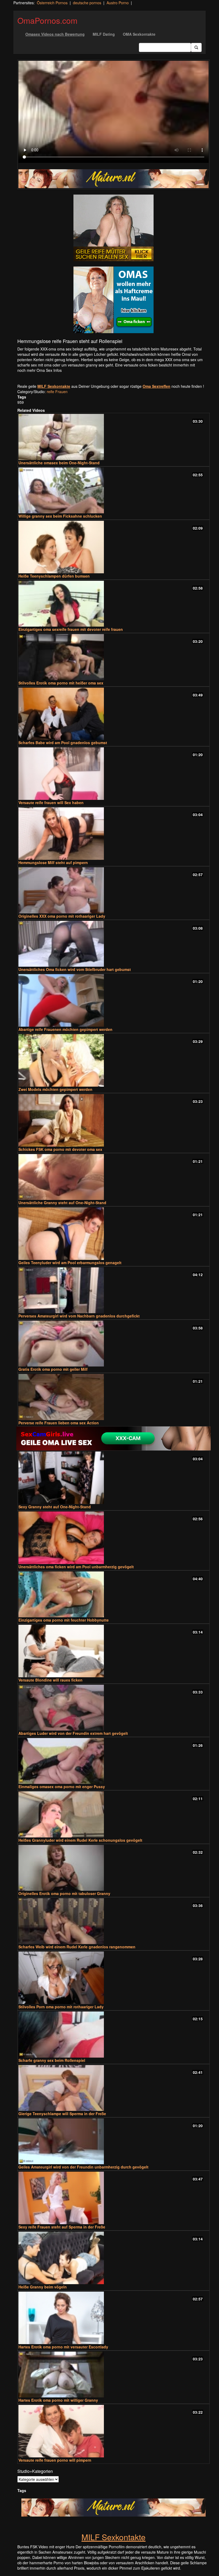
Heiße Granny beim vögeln (43, 2287)
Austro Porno (118, 3)
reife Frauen (57, 392)
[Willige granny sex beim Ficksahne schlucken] (114, 490)
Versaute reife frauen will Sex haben (51, 803)
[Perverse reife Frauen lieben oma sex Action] (114, 1397)
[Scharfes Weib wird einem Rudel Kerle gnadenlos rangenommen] (114, 1921)
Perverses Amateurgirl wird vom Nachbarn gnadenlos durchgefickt (79, 1316)
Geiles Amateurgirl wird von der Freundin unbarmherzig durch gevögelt (83, 2167)
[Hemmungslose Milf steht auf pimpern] (114, 834)
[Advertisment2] (114, 300)
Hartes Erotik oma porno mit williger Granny (58, 2400)
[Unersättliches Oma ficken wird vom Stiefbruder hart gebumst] (114, 944)
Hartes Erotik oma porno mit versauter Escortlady (63, 2347)
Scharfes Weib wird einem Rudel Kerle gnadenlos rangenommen (77, 1947)
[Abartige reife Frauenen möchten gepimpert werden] (114, 1000)
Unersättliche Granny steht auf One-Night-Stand (62, 1203)
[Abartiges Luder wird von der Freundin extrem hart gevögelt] (114, 1708)
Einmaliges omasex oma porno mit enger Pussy (62, 1787)
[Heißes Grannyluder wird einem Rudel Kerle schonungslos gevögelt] (114, 1814)
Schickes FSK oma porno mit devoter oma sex (60, 1149)
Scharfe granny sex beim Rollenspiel (52, 2060)
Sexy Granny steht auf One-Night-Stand (55, 1507)
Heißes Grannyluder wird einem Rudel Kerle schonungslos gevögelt (80, 1840)
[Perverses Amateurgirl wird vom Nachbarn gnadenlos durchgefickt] (114, 1290)
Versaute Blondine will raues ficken (50, 1680)
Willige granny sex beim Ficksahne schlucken (60, 516)
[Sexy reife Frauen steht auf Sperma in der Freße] (114, 2198)
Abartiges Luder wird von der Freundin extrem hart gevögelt (73, 1733)
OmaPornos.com (47, 20)
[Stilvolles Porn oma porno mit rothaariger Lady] (114, 1978)
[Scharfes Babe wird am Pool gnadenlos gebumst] (114, 714)
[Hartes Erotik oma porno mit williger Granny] (114, 2375)
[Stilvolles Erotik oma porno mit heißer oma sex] (114, 657)
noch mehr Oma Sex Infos (40, 370)
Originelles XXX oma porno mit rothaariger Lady (62, 916)
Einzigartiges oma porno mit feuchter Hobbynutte (64, 1620)
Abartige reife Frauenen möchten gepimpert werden (65, 1029)
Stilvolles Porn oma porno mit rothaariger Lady (61, 2007)
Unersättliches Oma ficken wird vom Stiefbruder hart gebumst (75, 969)
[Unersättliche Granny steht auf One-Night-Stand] (114, 1177)
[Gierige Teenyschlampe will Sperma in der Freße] (114, 2088)
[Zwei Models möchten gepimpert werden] (114, 1060)
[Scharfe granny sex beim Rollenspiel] (114, 2034)
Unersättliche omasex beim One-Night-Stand (59, 463)
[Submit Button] (196, 47)
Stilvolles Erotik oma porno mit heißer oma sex (61, 683)
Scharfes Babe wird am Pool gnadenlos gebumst (63, 743)
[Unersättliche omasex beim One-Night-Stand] (114, 437)
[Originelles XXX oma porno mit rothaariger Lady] (114, 890)
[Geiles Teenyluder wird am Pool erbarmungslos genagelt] (114, 1234)
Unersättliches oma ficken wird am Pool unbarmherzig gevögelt (76, 1567)
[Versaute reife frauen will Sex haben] (114, 774)
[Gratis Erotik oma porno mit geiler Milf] (114, 1344)
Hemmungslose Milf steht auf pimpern (53, 862)
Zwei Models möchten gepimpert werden (55, 1089)
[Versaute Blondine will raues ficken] (114, 1651)
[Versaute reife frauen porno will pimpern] (114, 2431)
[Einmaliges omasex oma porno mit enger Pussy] (114, 1761)
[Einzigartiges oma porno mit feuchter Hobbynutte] (114, 1594)
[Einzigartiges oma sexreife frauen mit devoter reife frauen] (114, 604)
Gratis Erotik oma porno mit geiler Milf (53, 1369)
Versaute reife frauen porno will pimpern (55, 2460)
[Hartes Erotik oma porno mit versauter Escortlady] (114, 2318)
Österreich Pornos (52, 3)
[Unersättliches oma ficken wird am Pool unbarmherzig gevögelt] (114, 1538)
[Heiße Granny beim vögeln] (114, 2258)
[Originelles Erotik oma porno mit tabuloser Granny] (114, 1868)
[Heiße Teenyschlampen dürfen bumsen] (114, 547)
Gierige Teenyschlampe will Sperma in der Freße (62, 2114)
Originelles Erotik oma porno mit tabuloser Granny (64, 1893)
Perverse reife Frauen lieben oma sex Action (59, 1423)
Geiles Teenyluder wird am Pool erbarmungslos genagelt (70, 1263)
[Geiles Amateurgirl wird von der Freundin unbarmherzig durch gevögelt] (114, 2141)
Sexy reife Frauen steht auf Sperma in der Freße (62, 2227)
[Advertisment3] (114, 1438)
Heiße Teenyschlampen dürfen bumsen (54, 576)
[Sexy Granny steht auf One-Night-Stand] (114, 1478)
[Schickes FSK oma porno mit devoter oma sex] (114, 1120)
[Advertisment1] (114, 228)
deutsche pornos (87, 3)
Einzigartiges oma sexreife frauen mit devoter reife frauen (71, 629)
